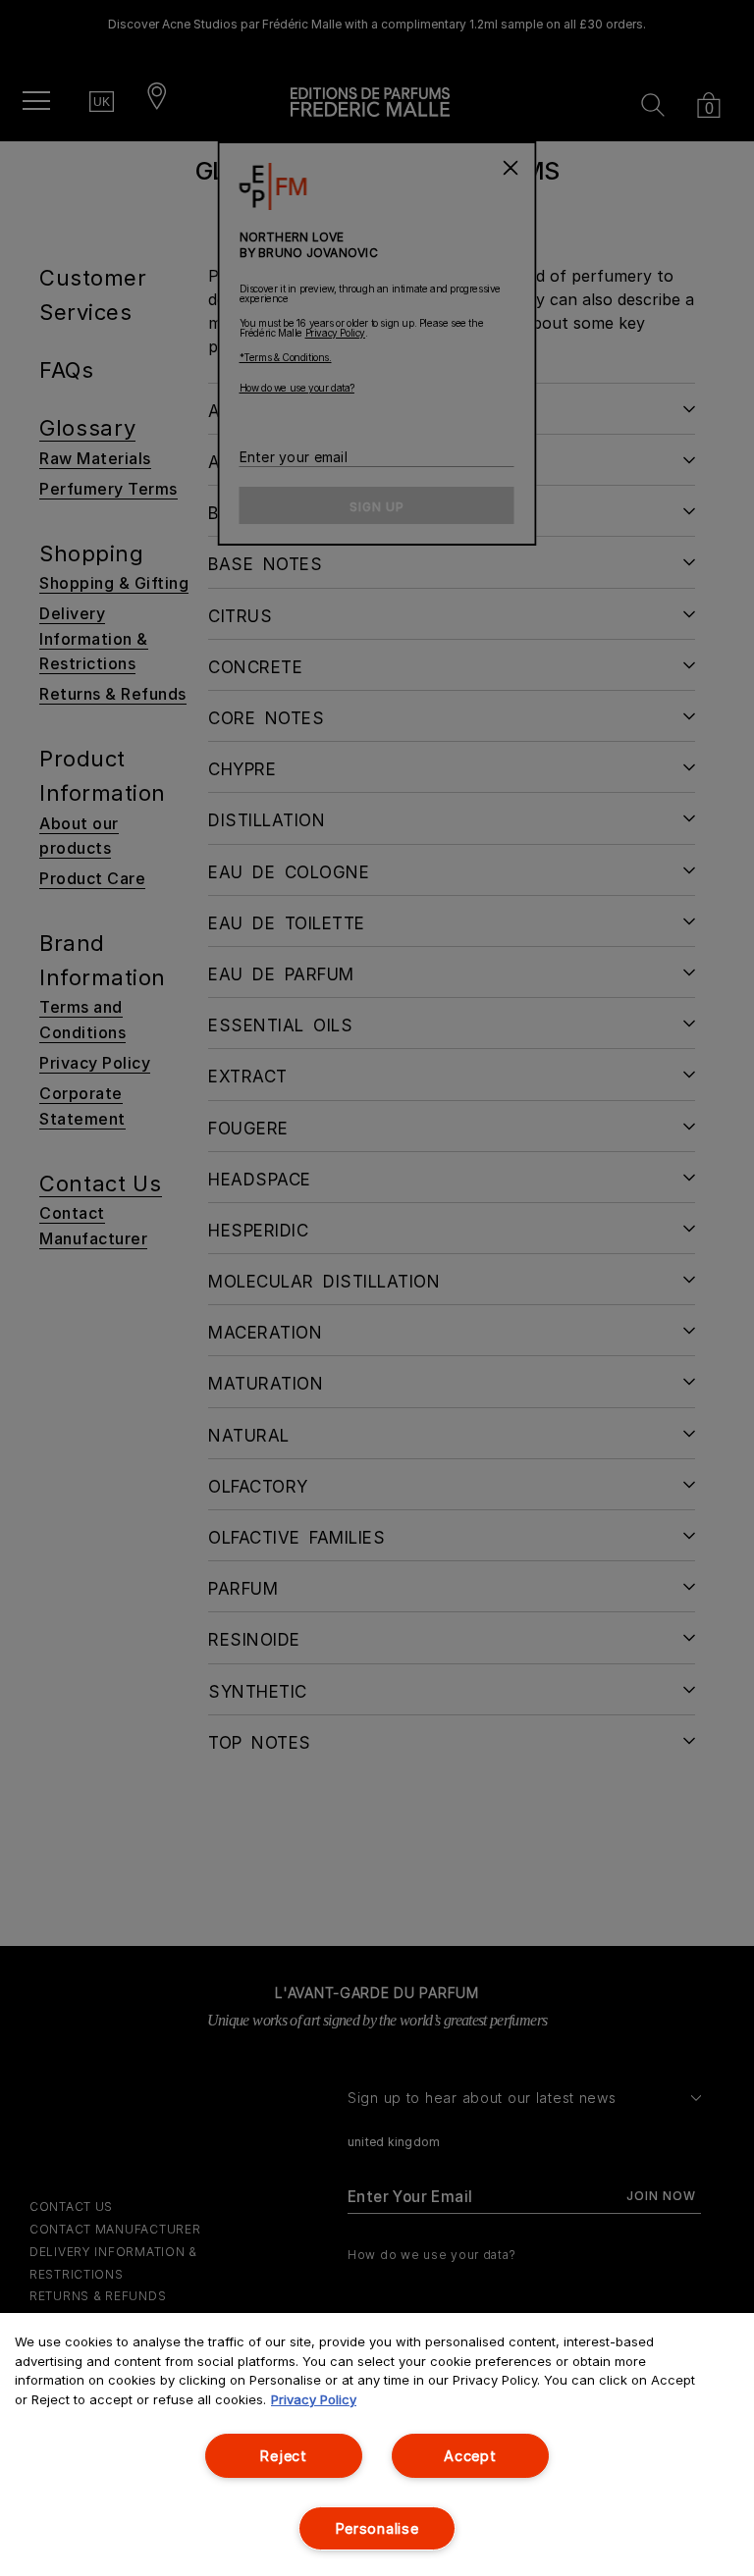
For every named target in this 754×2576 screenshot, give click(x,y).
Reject (283, 2456)
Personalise (377, 2528)
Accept (470, 2456)
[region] (377, 2445)
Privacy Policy (314, 2399)
